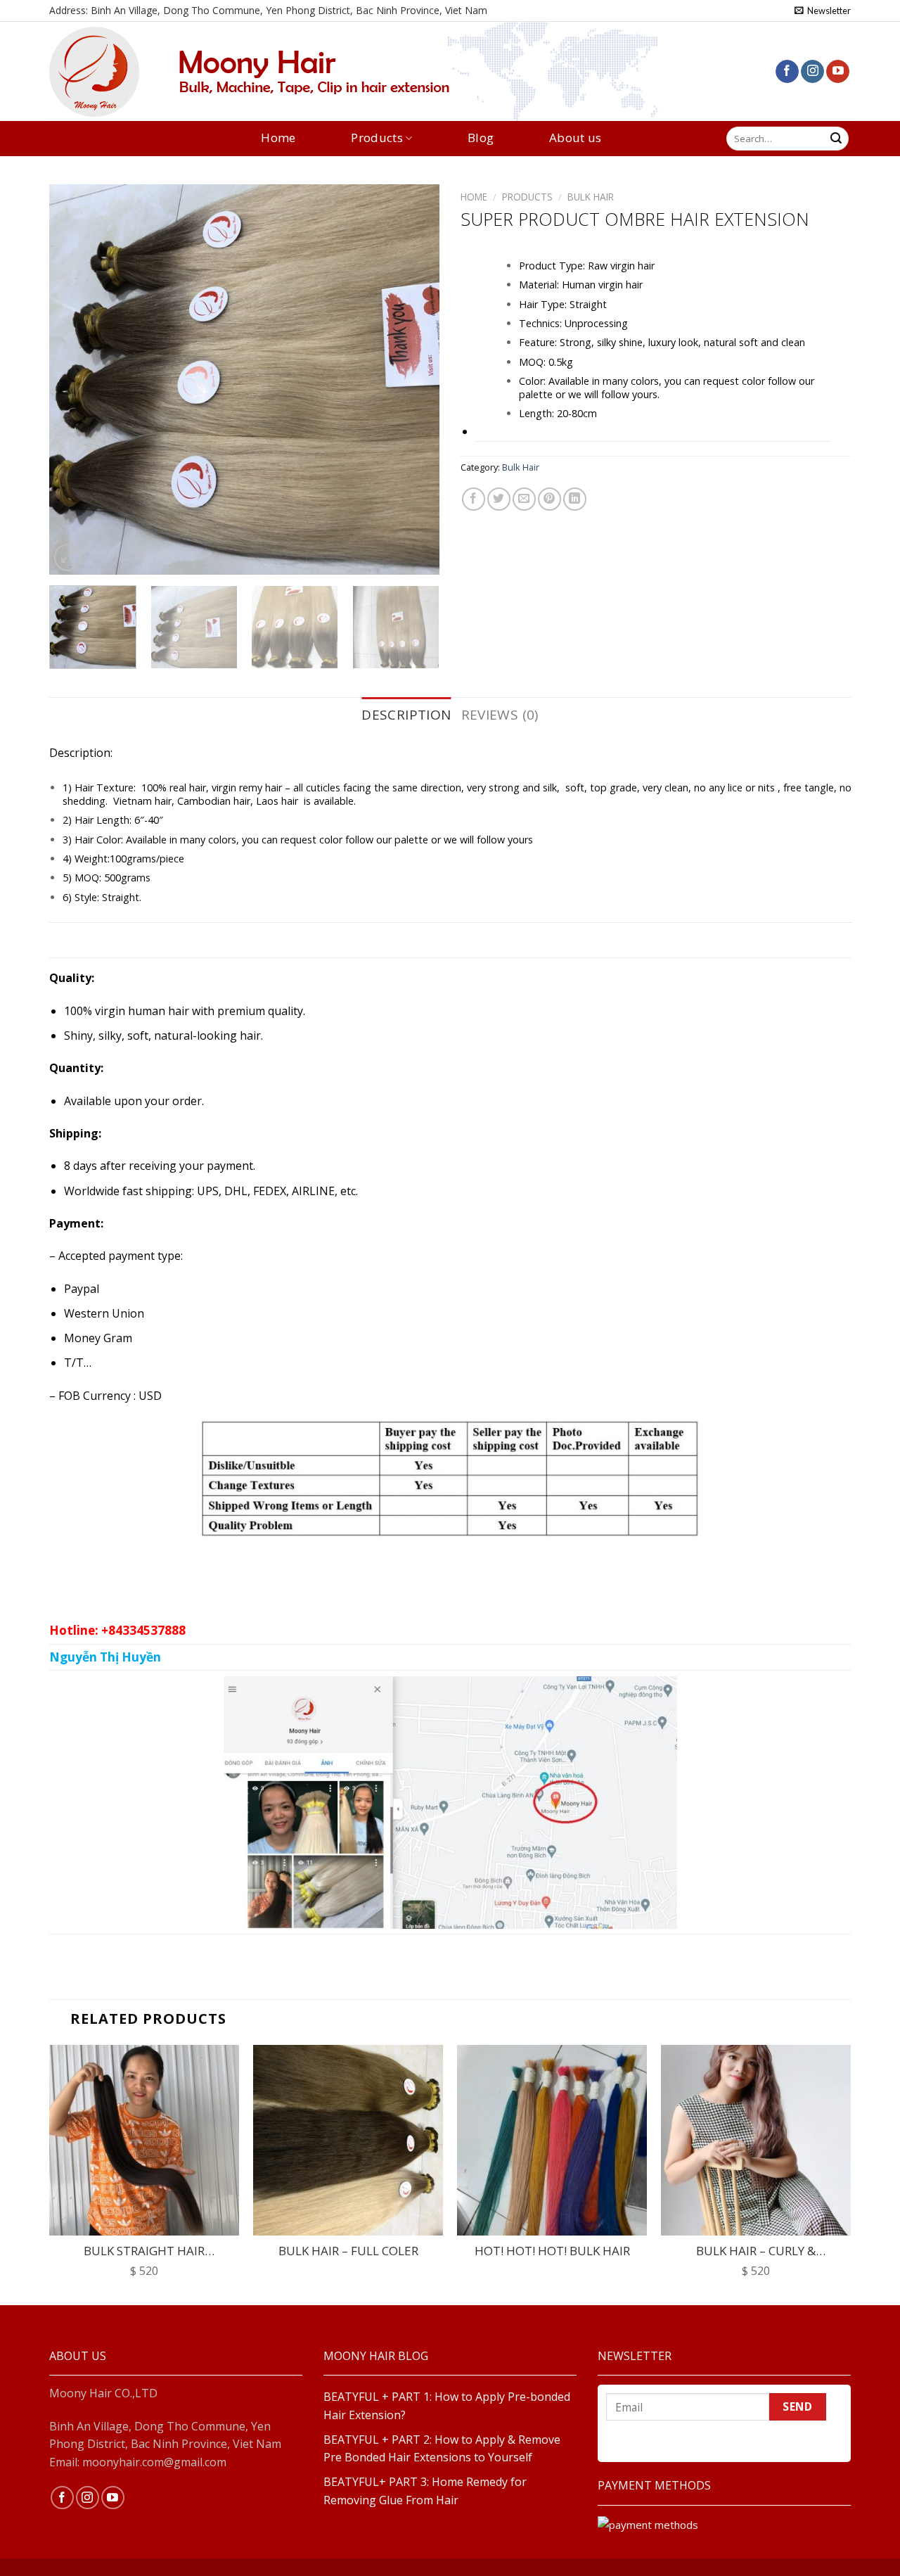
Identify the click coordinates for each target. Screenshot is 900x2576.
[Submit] (836, 139)
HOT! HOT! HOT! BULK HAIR (552, 2251)
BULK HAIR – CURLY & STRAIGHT (756, 2251)
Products (377, 138)
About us (576, 138)
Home (278, 138)
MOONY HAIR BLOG (376, 2356)
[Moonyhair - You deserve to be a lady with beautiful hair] (120, 72)
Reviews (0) (500, 715)
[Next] (414, 380)
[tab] (406, 715)
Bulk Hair (591, 197)
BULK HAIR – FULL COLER (348, 2251)
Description (406, 715)
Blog (481, 138)
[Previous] (75, 380)
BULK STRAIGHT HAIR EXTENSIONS (144, 2251)
